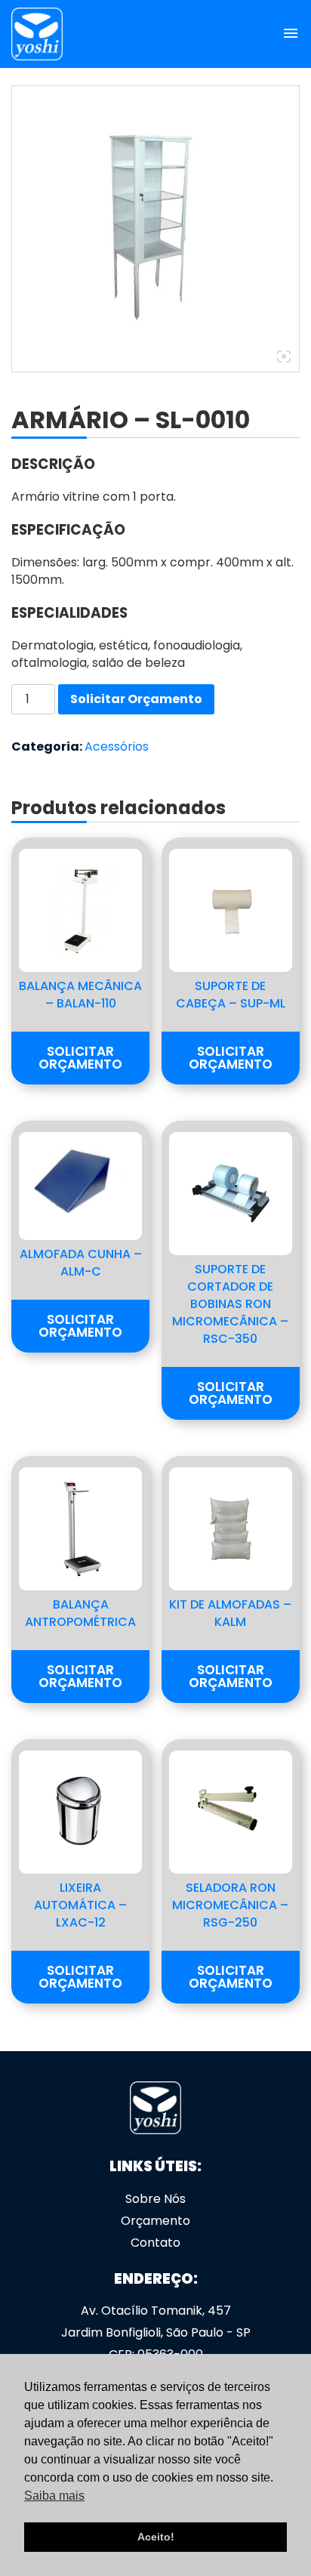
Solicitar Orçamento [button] (80, 1058)
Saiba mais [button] (54, 2496)
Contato (155, 2243)
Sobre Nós (155, 2199)
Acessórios (117, 747)
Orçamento (155, 2221)
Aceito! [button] (156, 2537)
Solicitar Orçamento (136, 699)
